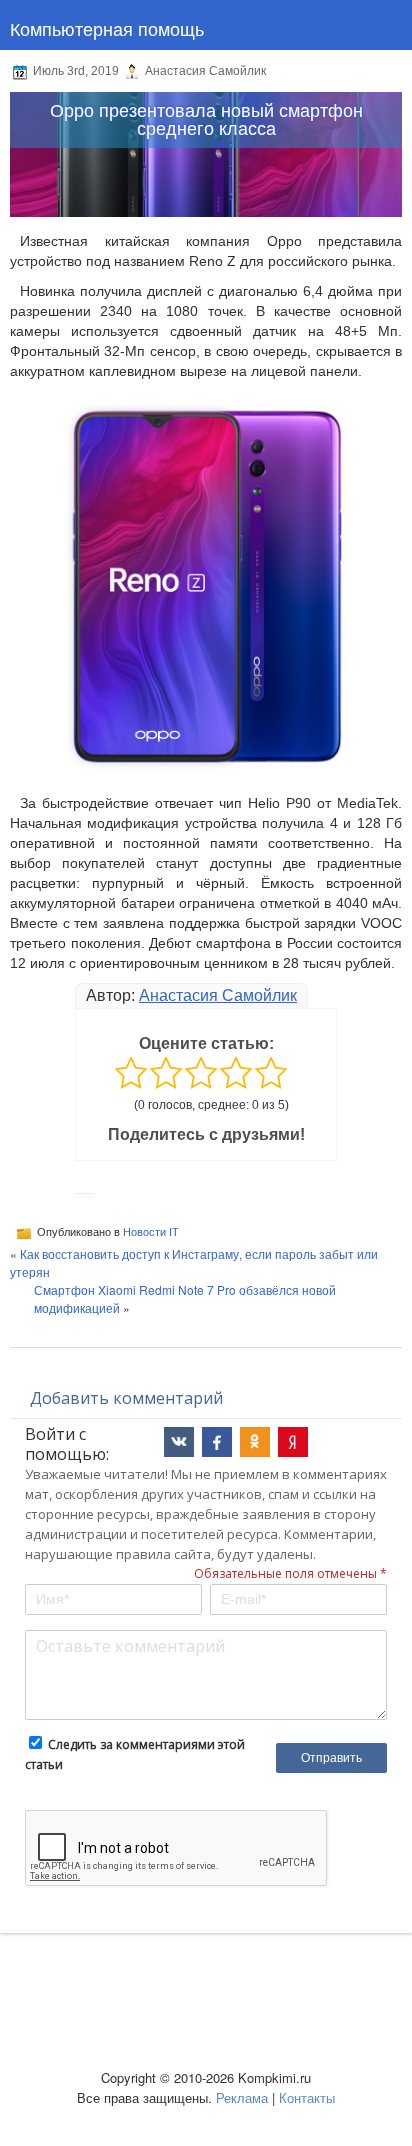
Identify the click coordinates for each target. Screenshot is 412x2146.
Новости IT (151, 1232)
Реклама (242, 2097)
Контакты (307, 2097)
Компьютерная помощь (107, 28)
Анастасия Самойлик (218, 995)
